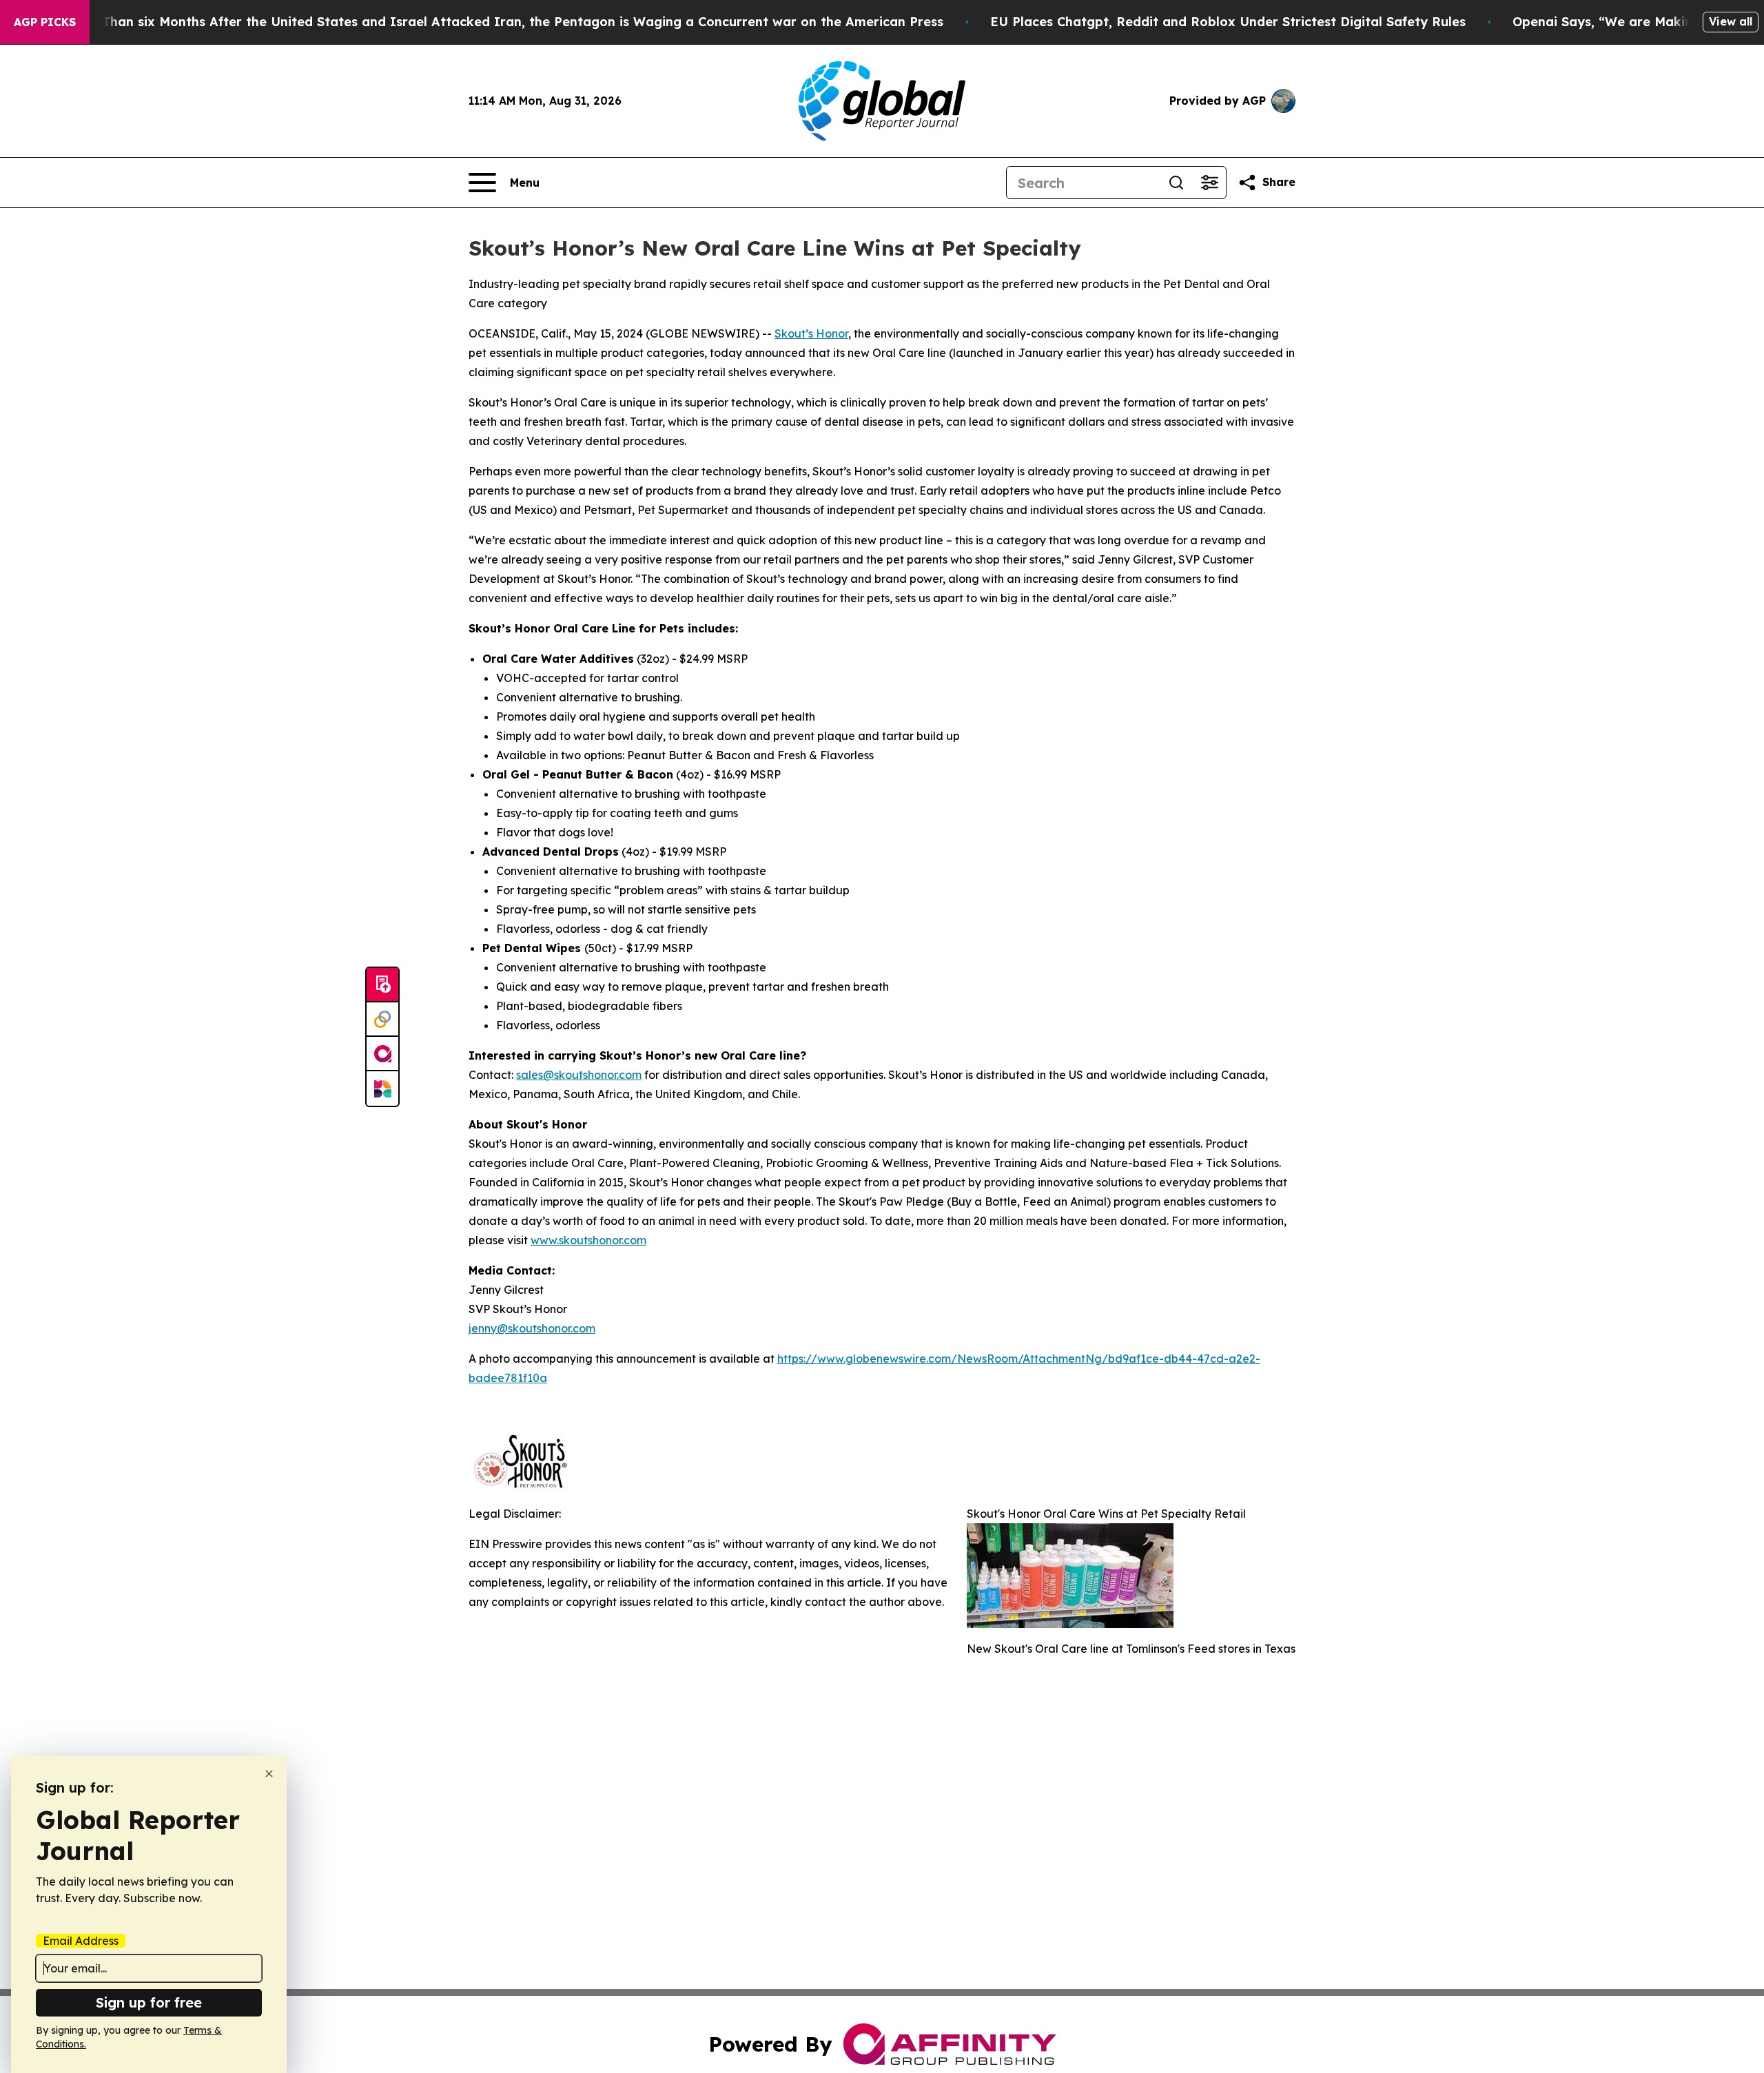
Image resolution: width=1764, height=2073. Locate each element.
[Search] (1176, 183)
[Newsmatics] (382, 1089)
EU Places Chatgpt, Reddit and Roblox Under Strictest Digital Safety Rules (1228, 22)
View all (1731, 21)
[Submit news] (382, 985)
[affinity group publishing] (382, 1054)
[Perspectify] (382, 1020)
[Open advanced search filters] (1209, 183)
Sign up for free (149, 2002)
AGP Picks (45, 22)
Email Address (81, 1941)
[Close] (269, 1774)
